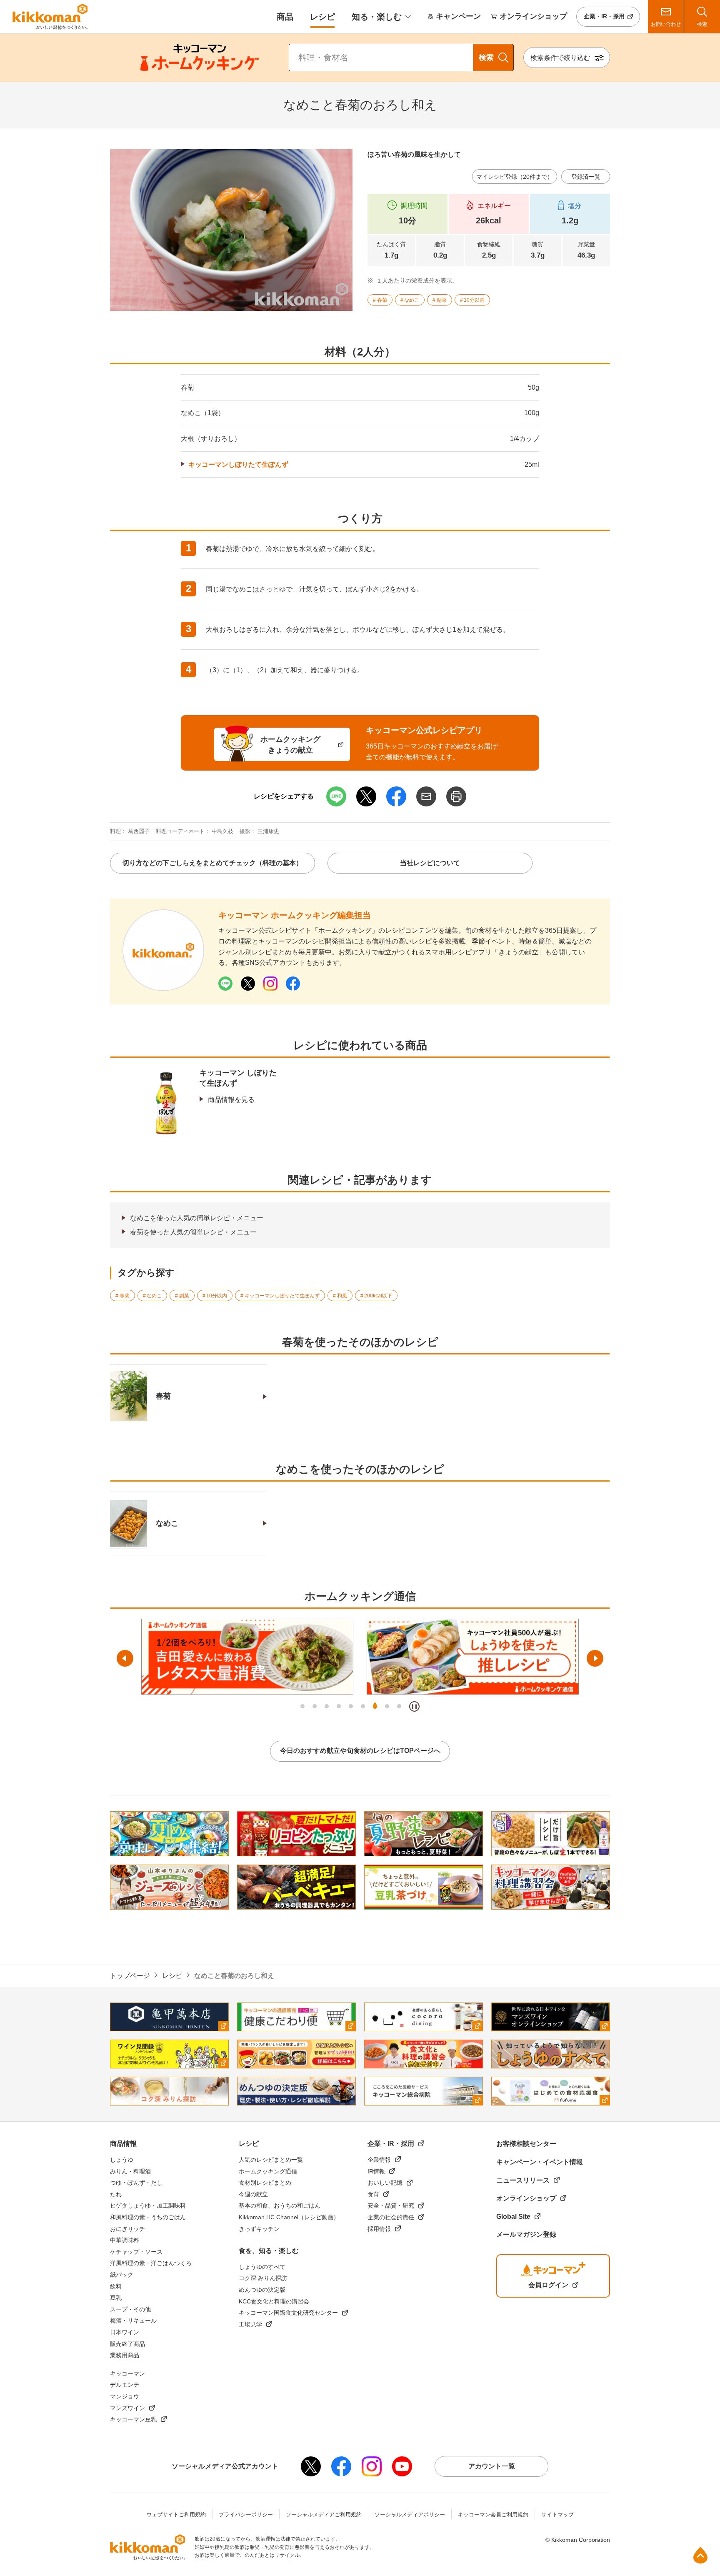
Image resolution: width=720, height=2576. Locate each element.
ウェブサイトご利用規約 (176, 2515)
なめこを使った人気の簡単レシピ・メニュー (197, 1218)
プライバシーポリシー (246, 2515)
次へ (595, 1658)
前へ (125, 1658)
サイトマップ (557, 2515)
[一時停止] (414, 1706)
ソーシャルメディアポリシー (410, 2515)
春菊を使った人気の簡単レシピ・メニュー (193, 1232)
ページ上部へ (700, 2555)
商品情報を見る (231, 1100)
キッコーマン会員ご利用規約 (493, 2515)
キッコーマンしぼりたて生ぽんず (238, 464)
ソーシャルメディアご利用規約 (324, 2515)
